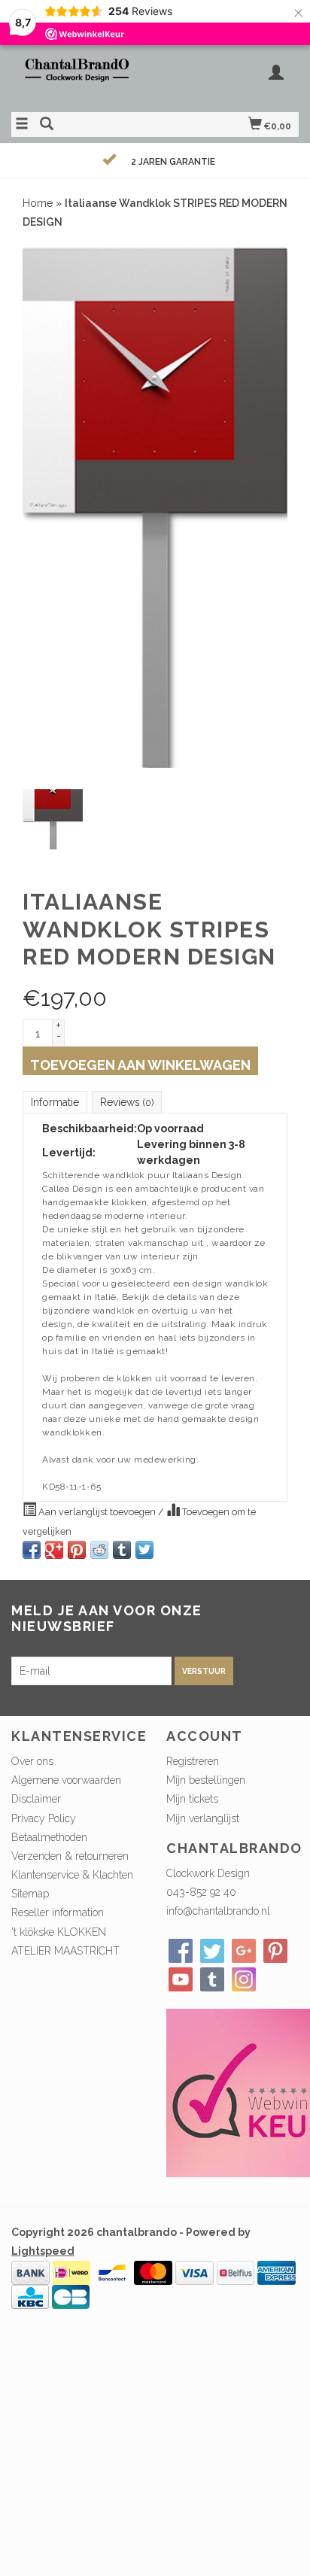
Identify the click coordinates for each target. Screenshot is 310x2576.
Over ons (32, 1761)
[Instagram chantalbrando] (244, 1979)
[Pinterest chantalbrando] (275, 1951)
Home (38, 203)
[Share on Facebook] (32, 1550)
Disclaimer (36, 1799)
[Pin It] (77, 1550)
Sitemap (30, 1894)
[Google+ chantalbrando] (244, 1951)
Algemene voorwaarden (66, 1780)
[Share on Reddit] (99, 1550)
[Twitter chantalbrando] (212, 1951)
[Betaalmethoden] (30, 2272)
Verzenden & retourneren (70, 1856)
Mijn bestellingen (206, 1780)
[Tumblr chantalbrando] (212, 1979)
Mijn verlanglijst (203, 1818)
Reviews (127, 1102)
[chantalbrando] (83, 77)
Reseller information (58, 1912)
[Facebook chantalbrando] (181, 1951)
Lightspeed (43, 2251)
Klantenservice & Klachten (72, 1875)
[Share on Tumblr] (122, 1550)
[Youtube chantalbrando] (181, 1979)
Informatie (55, 1102)
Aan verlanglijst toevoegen (97, 1512)
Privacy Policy (44, 1818)
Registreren (193, 1761)
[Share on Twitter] (144, 1550)
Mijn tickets (192, 1799)
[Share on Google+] (54, 1550)
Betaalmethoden (49, 1837)
